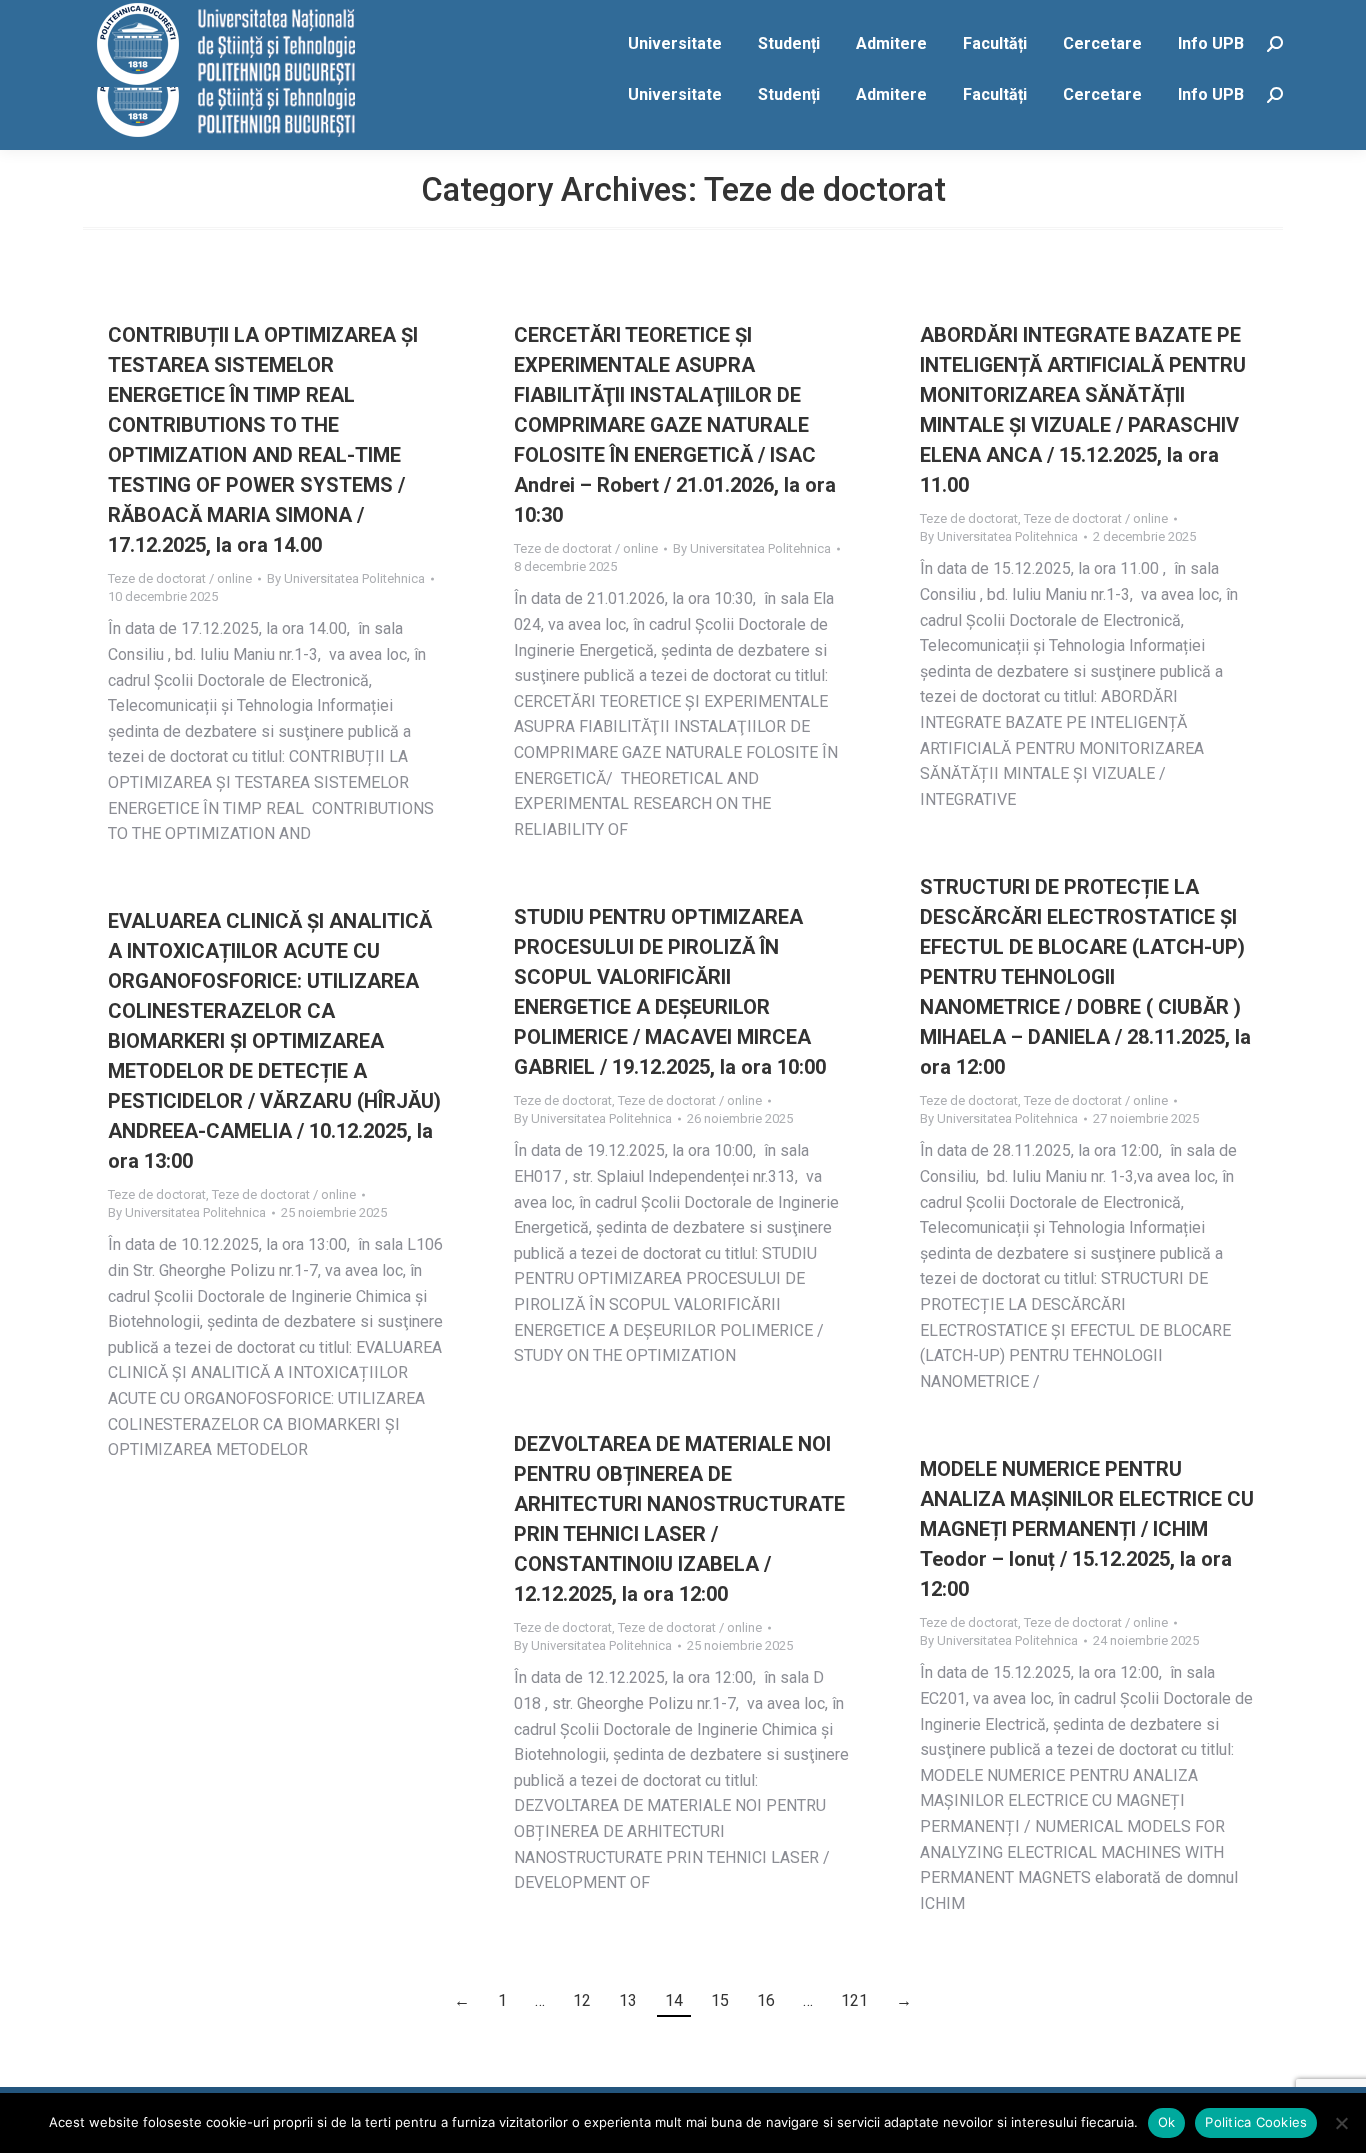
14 (674, 2000)
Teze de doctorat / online (180, 578)
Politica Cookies (1256, 2122)
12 (582, 2000)
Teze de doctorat (969, 518)
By (346, 578)
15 (720, 2000)
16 (766, 2000)
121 (854, 2000)
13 (628, 2000)
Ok (1167, 2122)
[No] (1341, 2123)
